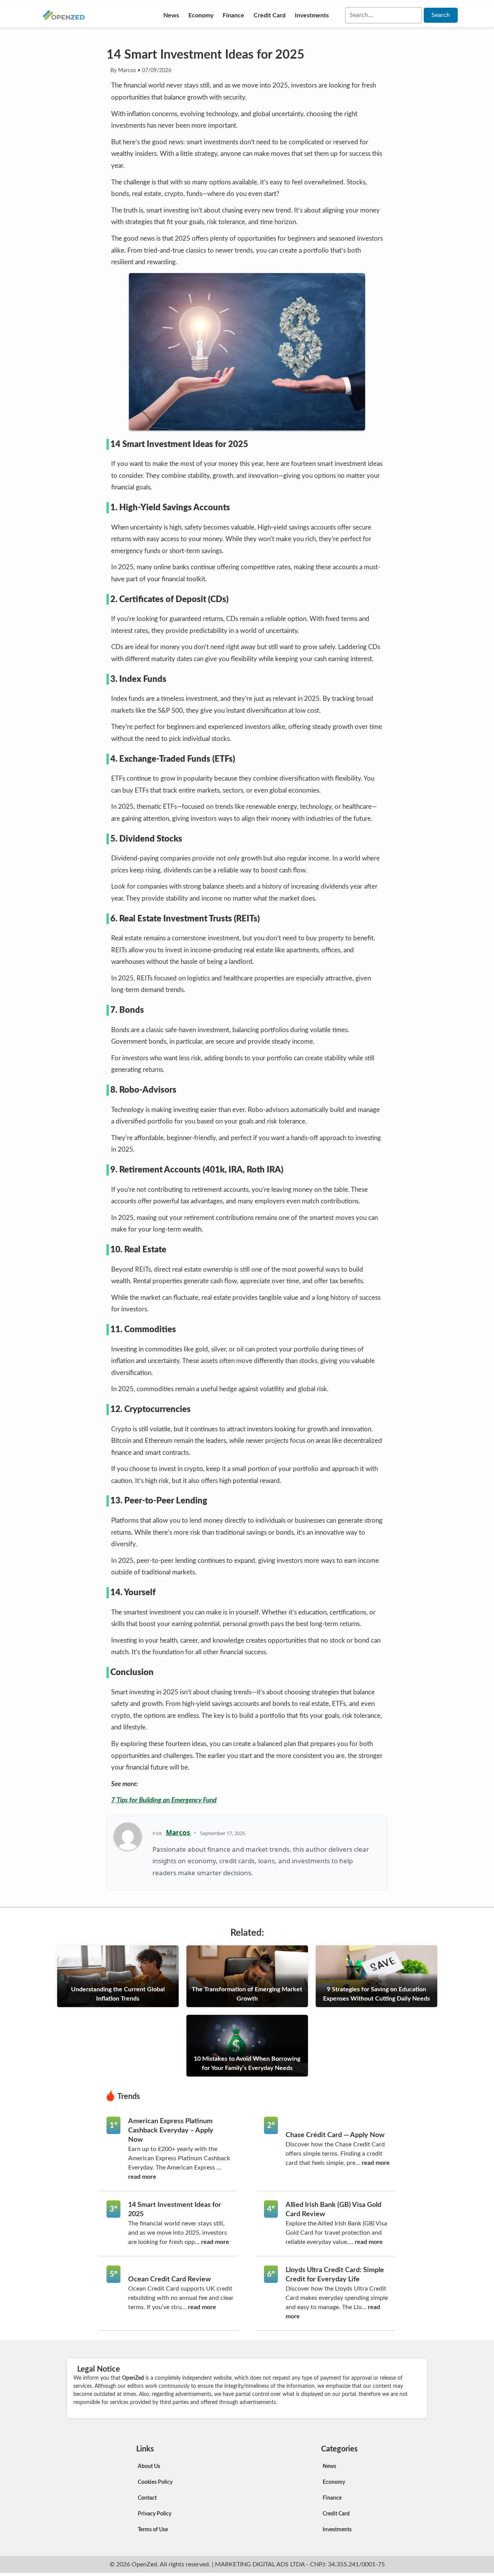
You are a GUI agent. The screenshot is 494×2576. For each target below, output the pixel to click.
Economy (201, 15)
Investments (312, 15)
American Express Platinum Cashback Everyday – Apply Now (171, 2131)
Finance (233, 15)
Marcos (179, 1833)
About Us (149, 2466)
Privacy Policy (155, 2514)
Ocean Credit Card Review (169, 2279)
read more (142, 2177)
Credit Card (270, 15)
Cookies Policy (155, 2482)
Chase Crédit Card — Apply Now (335, 2135)
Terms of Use (153, 2530)
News (171, 15)
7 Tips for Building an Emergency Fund (164, 1800)
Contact (147, 2498)
